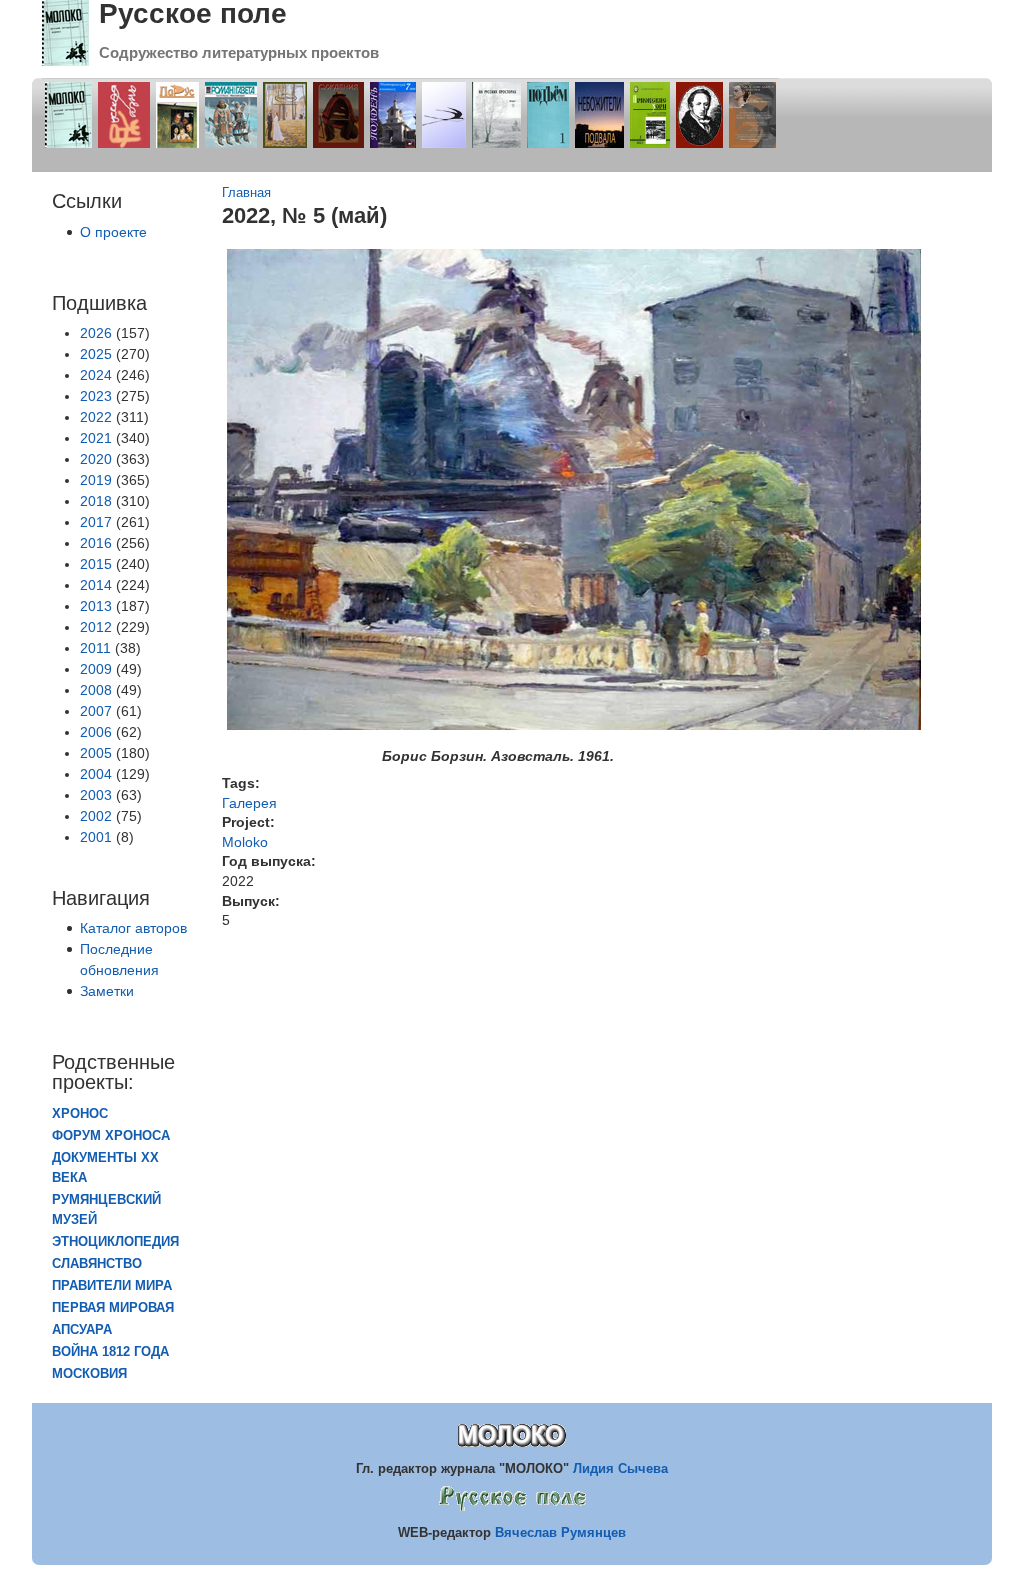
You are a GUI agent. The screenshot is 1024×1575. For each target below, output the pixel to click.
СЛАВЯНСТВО (97, 1264)
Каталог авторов (133, 928)
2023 (96, 396)
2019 (96, 480)
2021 (96, 438)
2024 (96, 375)
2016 (96, 543)
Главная (246, 193)
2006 (96, 732)
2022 (96, 417)
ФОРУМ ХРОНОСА (111, 1136)
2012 (96, 627)
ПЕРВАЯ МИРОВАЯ (113, 1308)
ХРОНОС (80, 1114)
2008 (96, 690)
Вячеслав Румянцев (560, 1532)
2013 (96, 606)
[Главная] (65, 61)
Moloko (245, 842)
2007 (96, 711)
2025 (96, 354)
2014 (96, 585)
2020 (96, 459)
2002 (96, 816)
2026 (96, 333)
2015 (96, 564)
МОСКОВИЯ (89, 1374)
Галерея (249, 803)
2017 (96, 522)
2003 (96, 795)
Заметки (107, 991)
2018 (96, 501)
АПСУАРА (82, 1330)
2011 (95, 648)
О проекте (113, 232)
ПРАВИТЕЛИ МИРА (112, 1286)
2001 (96, 837)
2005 (96, 753)
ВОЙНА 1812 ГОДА (110, 1352)
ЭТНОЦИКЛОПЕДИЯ (115, 1242)
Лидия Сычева (620, 1468)
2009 (96, 669)
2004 (96, 774)
